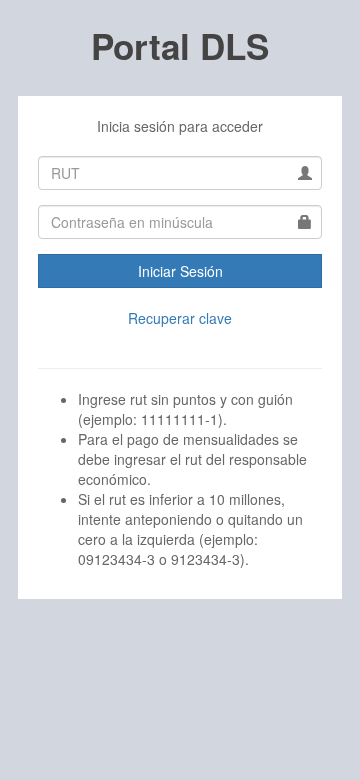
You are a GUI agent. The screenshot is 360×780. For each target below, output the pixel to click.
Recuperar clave (180, 318)
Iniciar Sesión (180, 271)
